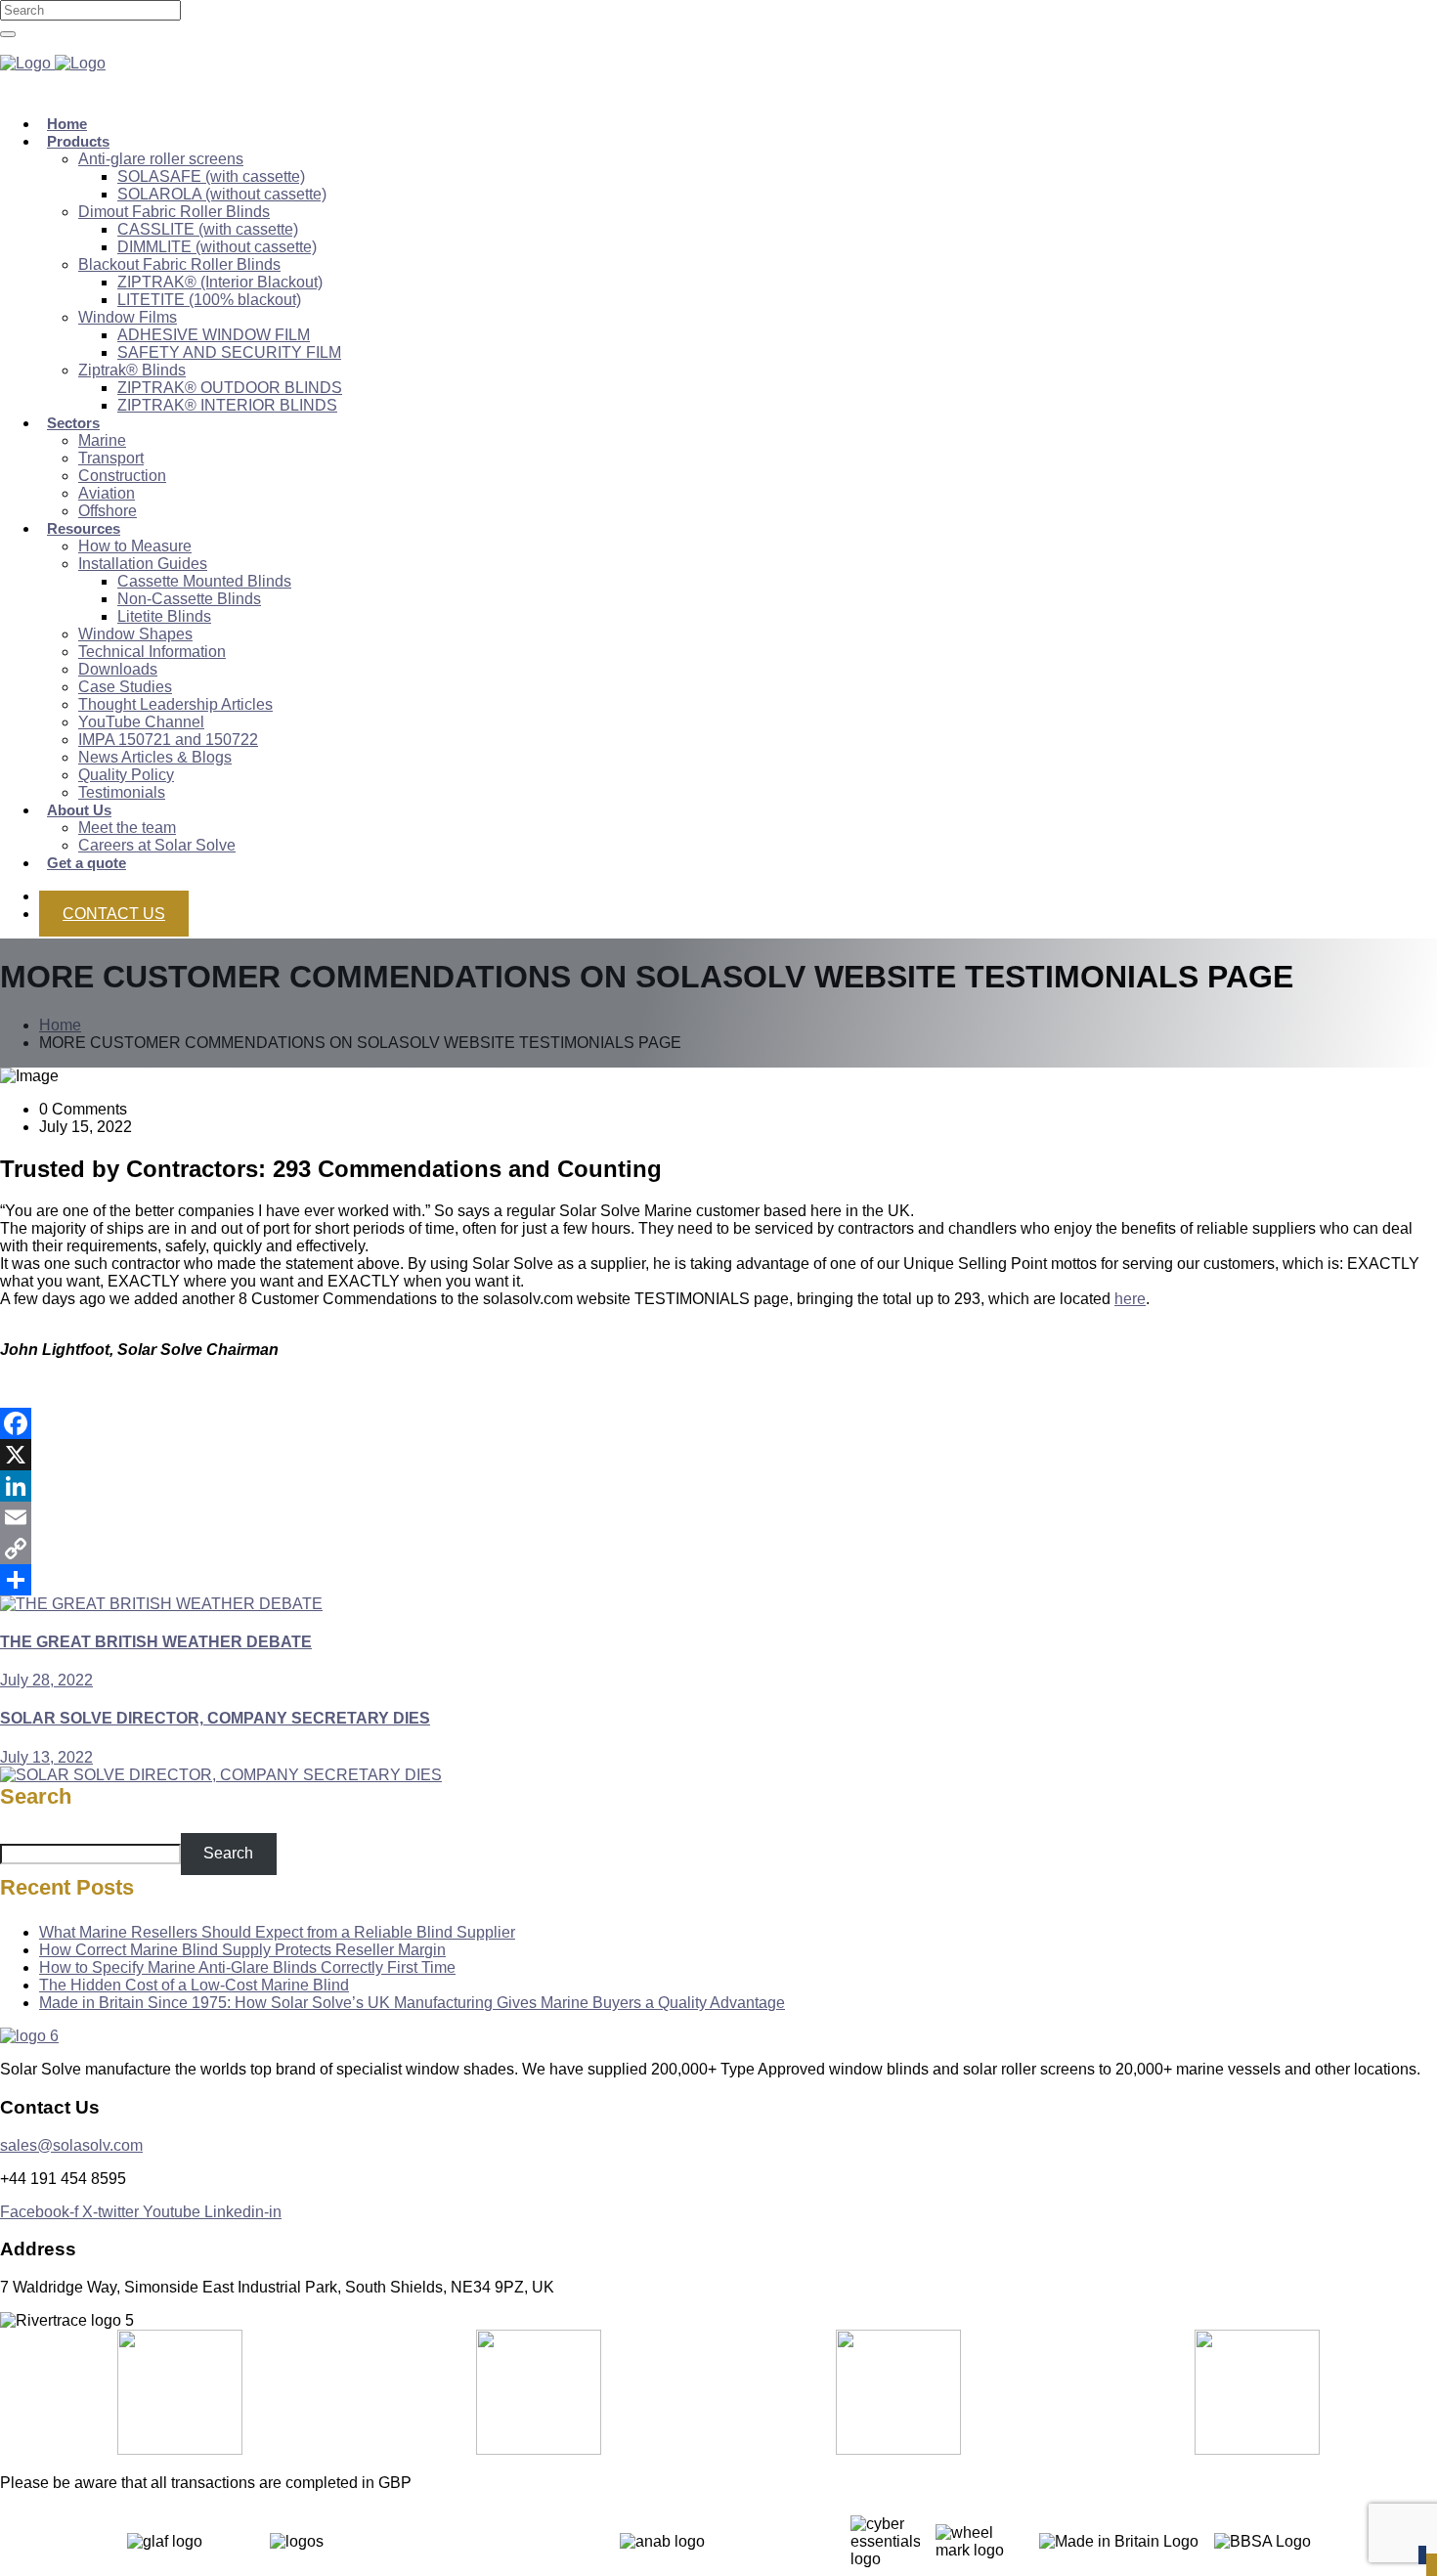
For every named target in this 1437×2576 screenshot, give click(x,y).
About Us (79, 810)
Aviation (107, 493)
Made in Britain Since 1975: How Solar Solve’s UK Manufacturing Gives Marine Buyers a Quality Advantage (412, 2003)
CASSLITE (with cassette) (208, 229)
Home (60, 1025)
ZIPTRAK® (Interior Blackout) (220, 282)
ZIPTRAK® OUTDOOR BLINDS (230, 388)
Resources (84, 528)
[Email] (718, 1517)
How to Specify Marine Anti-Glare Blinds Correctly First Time (247, 1967)
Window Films (128, 317)
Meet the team (127, 828)
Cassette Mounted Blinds (204, 581)
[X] (718, 1455)
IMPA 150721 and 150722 (168, 740)
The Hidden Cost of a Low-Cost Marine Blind (194, 1985)
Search (36, 1796)
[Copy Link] (718, 1549)
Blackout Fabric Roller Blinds (179, 264)
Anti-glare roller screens (161, 159)
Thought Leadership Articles (175, 704)
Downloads (118, 669)
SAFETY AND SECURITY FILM (229, 352)
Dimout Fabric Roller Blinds (174, 212)
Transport (111, 458)
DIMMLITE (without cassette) (217, 247)
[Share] (718, 1580)
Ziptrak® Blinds (132, 370)
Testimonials (122, 792)
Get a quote (87, 863)
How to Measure (135, 546)
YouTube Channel (141, 722)
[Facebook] (718, 1423)
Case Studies (125, 687)
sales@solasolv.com (71, 2145)
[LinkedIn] (718, 1486)
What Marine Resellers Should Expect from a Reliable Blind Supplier (277, 1932)
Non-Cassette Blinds (189, 599)
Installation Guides (143, 564)
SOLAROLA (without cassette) (222, 194)
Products (78, 141)
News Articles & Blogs (155, 757)
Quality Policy (126, 775)
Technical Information (152, 652)
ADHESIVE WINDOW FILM (214, 335)
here (1130, 1299)
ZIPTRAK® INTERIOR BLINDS (227, 405)
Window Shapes (135, 634)
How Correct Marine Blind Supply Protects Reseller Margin (242, 1950)
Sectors (73, 423)
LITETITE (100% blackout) (209, 300)
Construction (122, 476)
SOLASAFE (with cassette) (211, 176)
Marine (102, 440)
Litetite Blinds (164, 616)
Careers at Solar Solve (157, 845)
